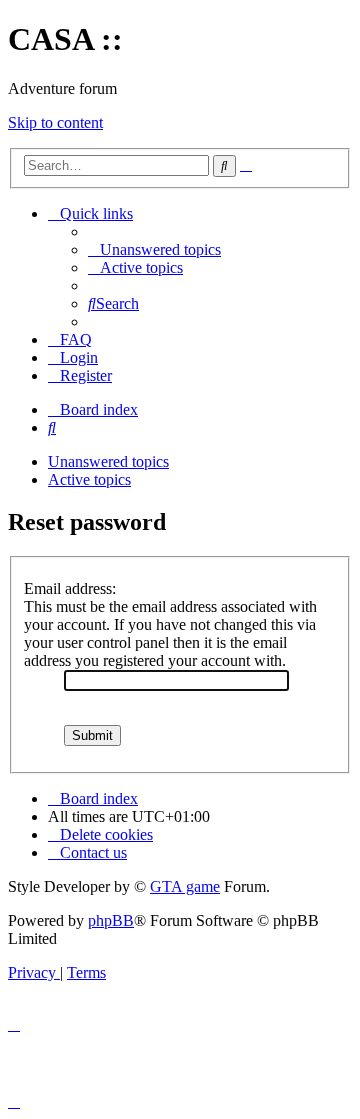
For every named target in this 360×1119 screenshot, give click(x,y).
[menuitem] (154, 249)
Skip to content (55, 122)
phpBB (111, 920)
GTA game (185, 886)
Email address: (70, 588)
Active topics (89, 479)
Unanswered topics (108, 461)
